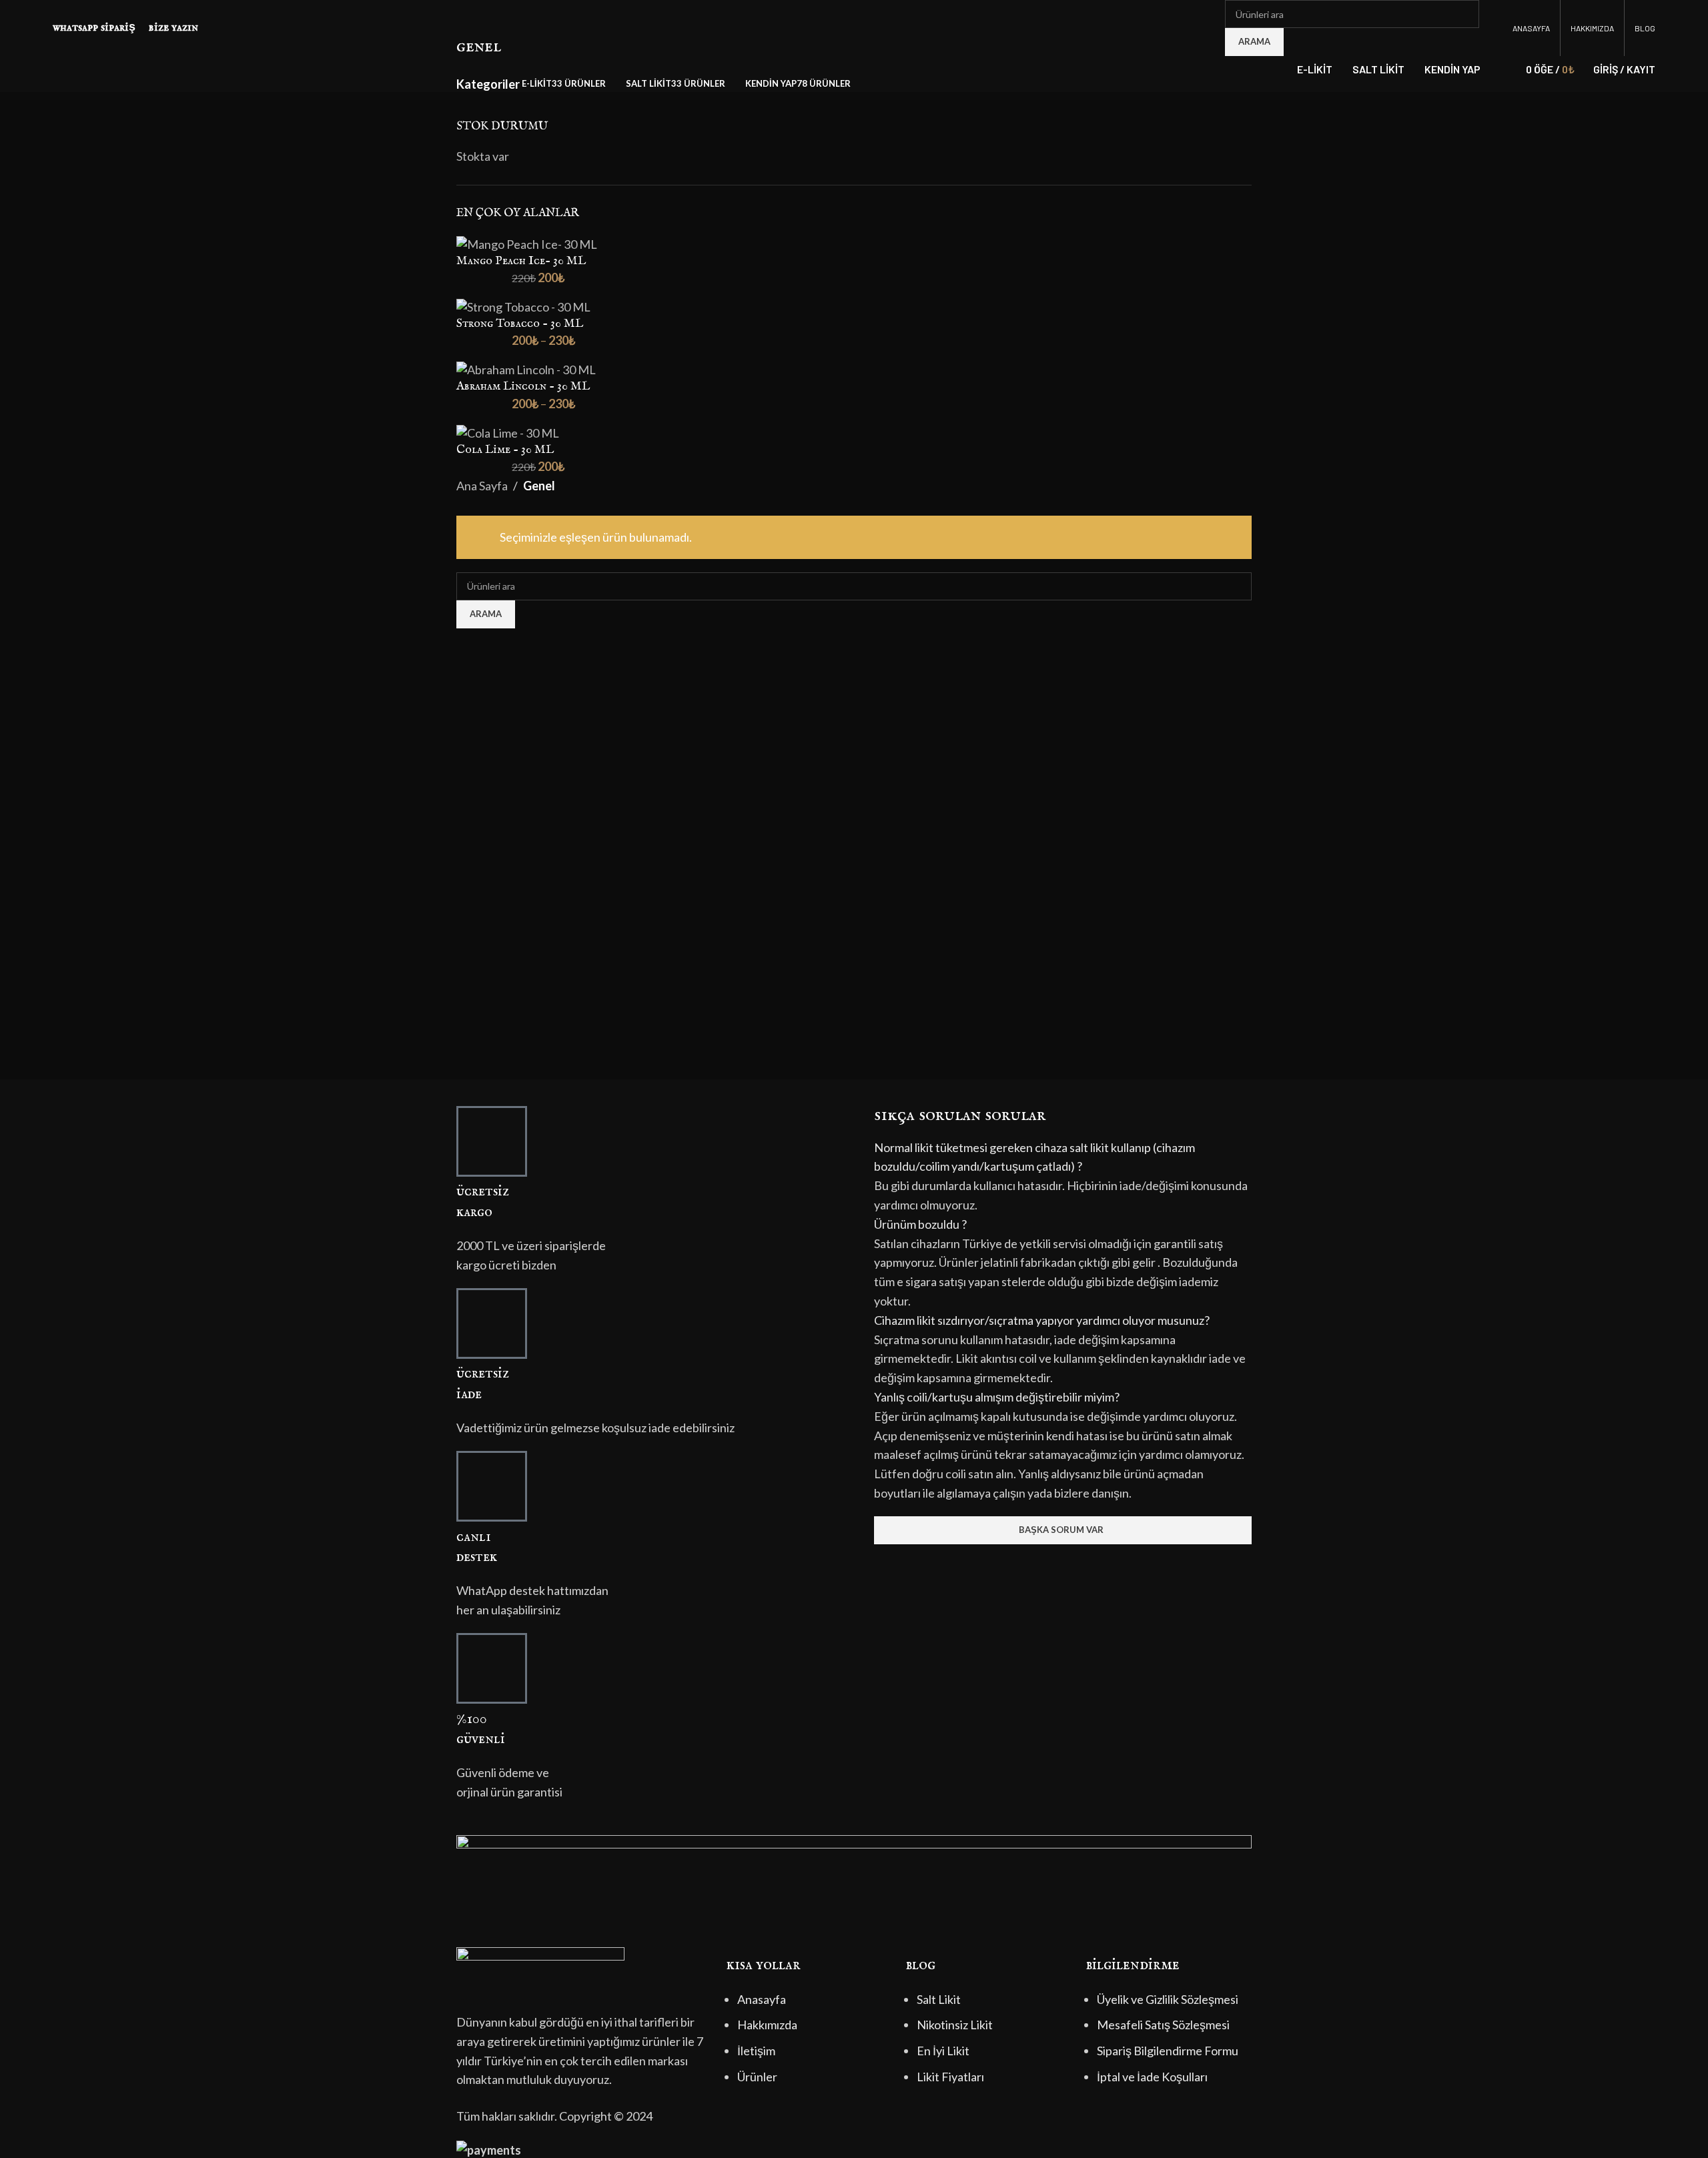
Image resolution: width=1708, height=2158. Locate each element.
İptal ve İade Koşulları (1152, 2077)
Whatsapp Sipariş (94, 28)
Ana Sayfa (482, 486)
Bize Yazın (173, 28)
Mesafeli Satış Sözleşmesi (1163, 2025)
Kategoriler (488, 84)
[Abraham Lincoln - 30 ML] (526, 368)
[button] (1063, 1157)
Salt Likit (939, 1999)
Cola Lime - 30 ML (505, 450)
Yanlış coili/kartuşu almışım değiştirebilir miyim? (997, 1397)
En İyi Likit (943, 2051)
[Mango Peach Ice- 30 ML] (527, 243)
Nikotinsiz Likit (955, 2025)
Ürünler (757, 2077)
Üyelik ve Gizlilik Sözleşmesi (1168, 1999)
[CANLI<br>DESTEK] (492, 1486)
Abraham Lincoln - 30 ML (523, 387)
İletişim (756, 2051)
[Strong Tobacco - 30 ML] (523, 306)
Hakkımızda (767, 2025)
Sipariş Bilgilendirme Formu (1168, 2051)
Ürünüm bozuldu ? (920, 1224)
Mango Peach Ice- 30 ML (521, 261)
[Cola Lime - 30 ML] (508, 432)
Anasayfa (762, 1999)
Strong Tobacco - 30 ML (520, 324)
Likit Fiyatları (950, 2077)
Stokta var (483, 156)
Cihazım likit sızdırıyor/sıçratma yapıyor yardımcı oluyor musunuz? (1042, 1320)
